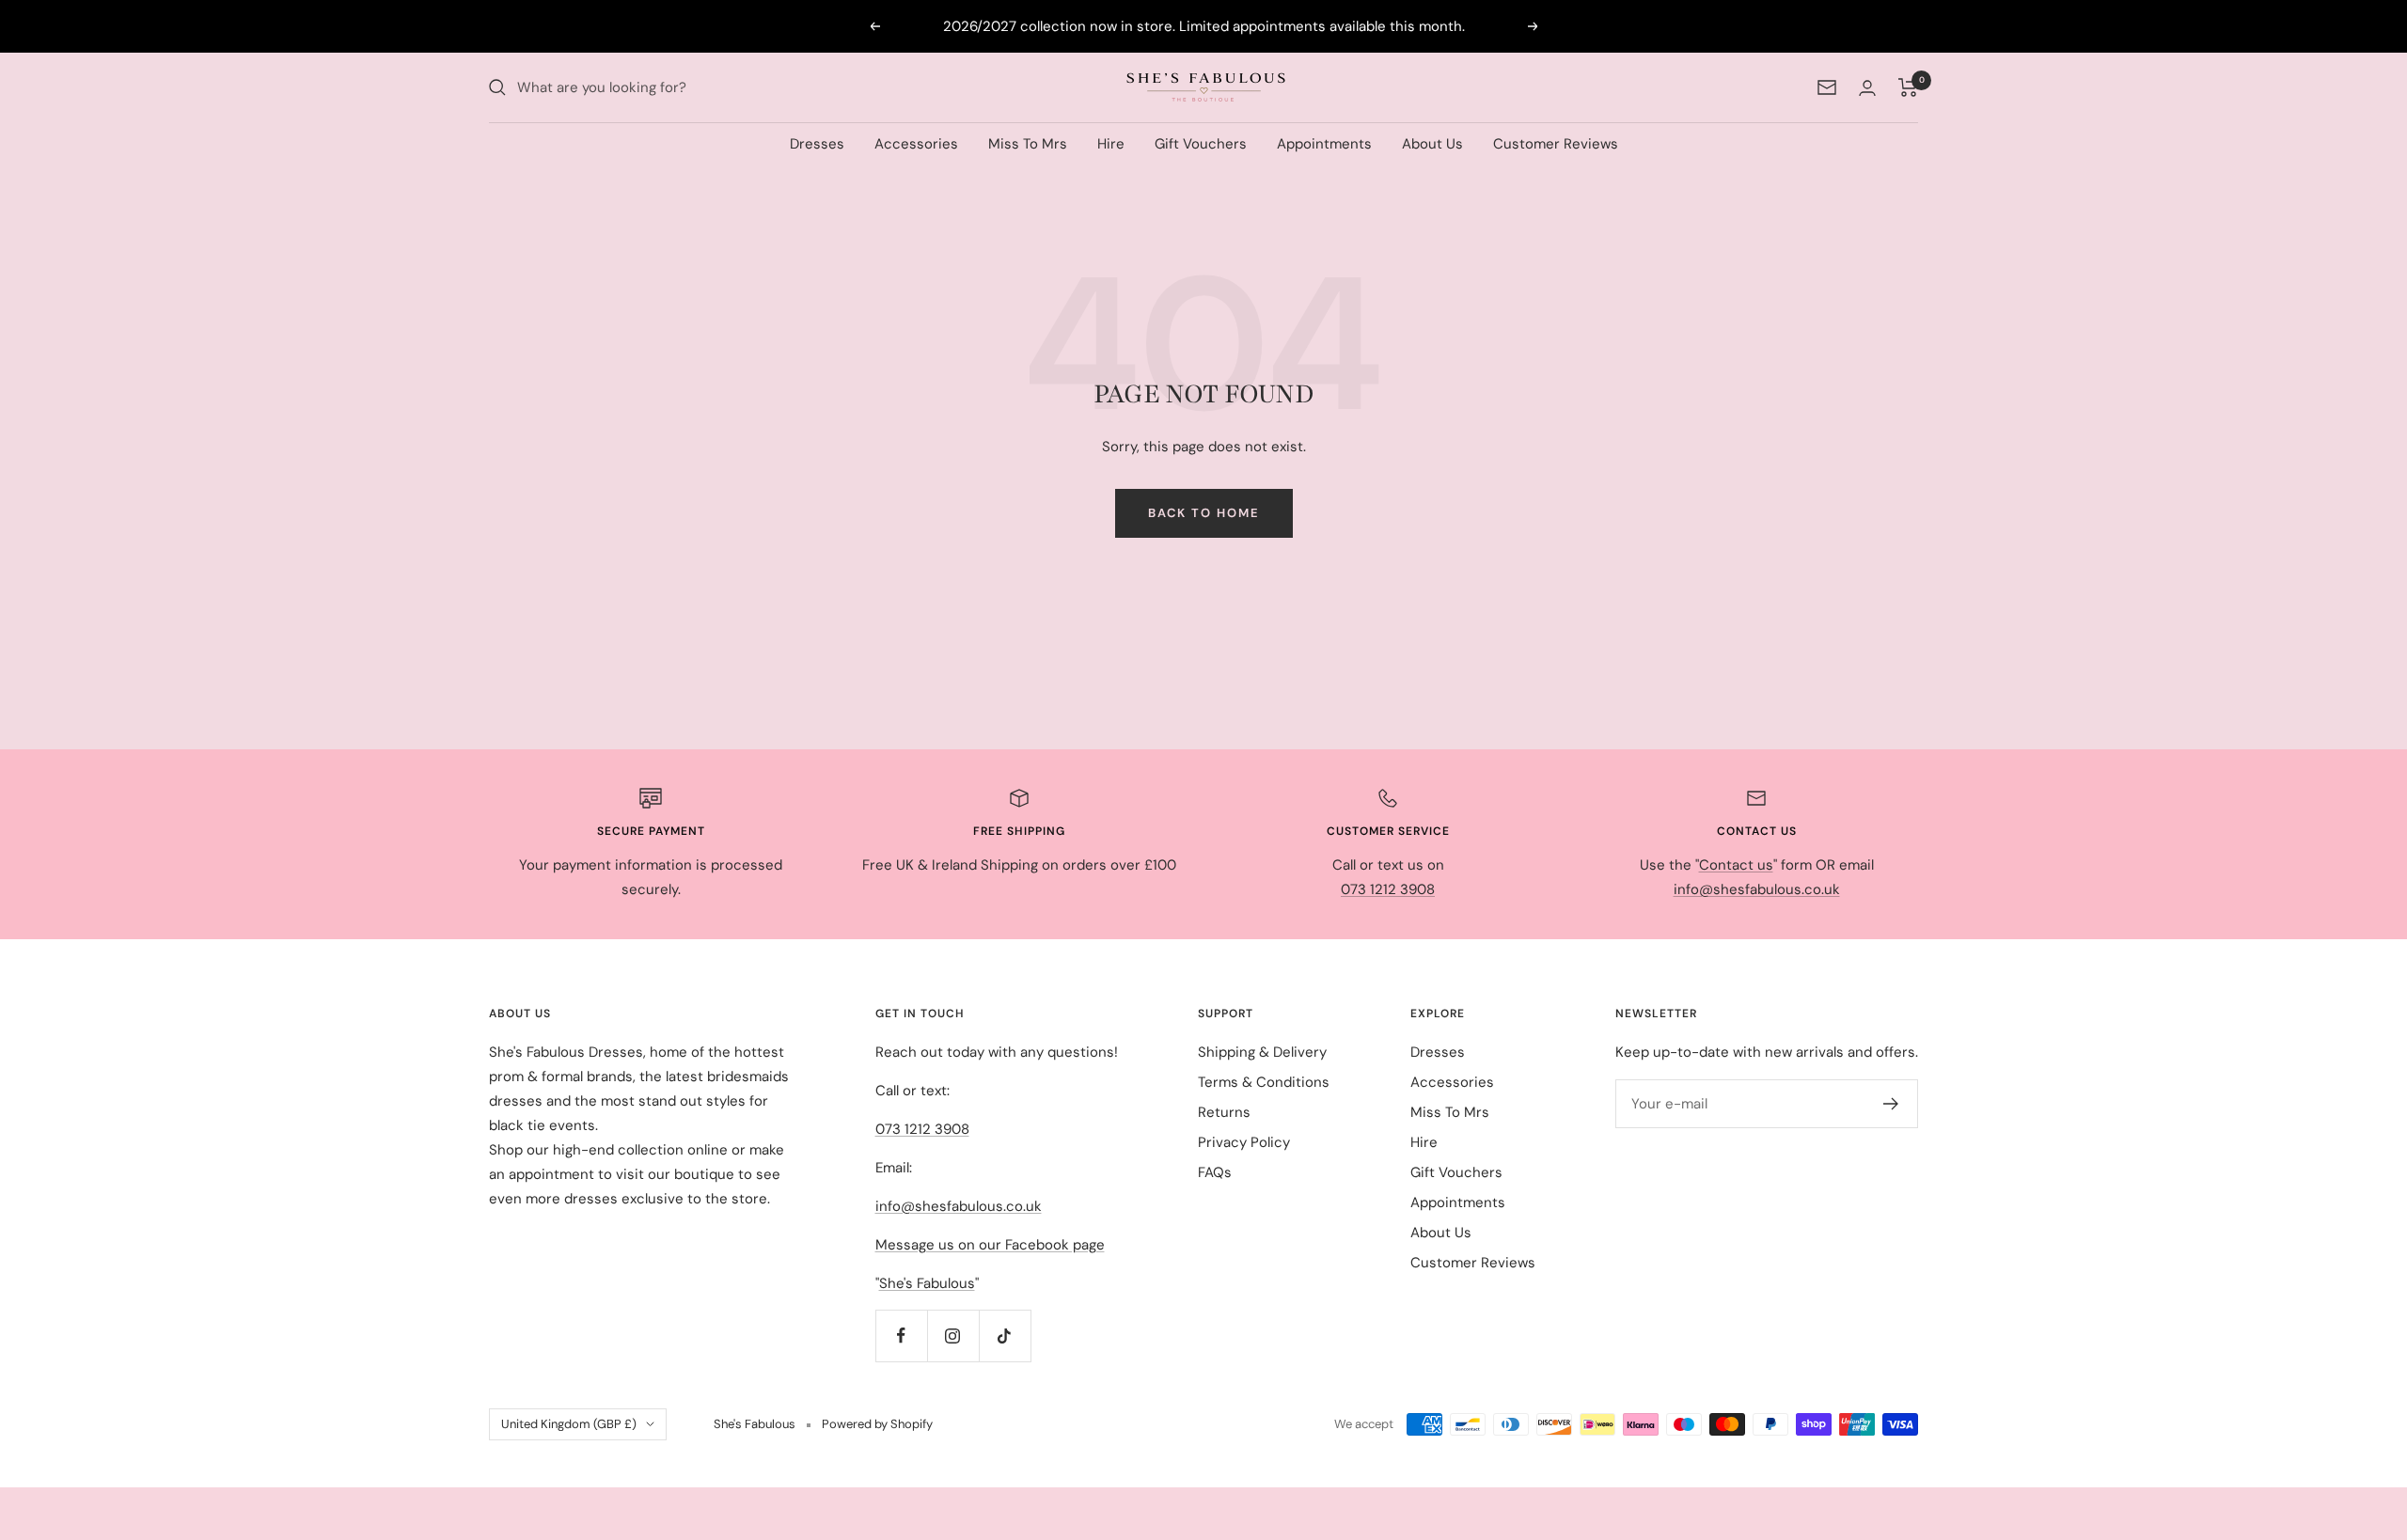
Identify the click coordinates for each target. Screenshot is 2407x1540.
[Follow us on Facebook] (901, 1336)
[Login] (1867, 88)
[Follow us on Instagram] (953, 1336)
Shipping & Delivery (1262, 1052)
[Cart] (1908, 87)
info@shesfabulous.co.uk (1757, 889)
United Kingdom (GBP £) (569, 1424)
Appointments (1324, 144)
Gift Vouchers (1201, 144)
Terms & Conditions (1264, 1082)
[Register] (1891, 1104)
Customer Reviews (1556, 144)
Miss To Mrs (1028, 144)
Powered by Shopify (877, 1424)
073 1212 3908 (1388, 889)
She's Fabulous (927, 1283)
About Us (1432, 144)
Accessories (916, 144)
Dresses (817, 144)
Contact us (1736, 865)
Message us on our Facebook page (990, 1245)
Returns (1224, 1112)
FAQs (1215, 1172)
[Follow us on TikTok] (1005, 1336)
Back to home (1204, 513)
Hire (1111, 144)
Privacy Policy (1244, 1142)
